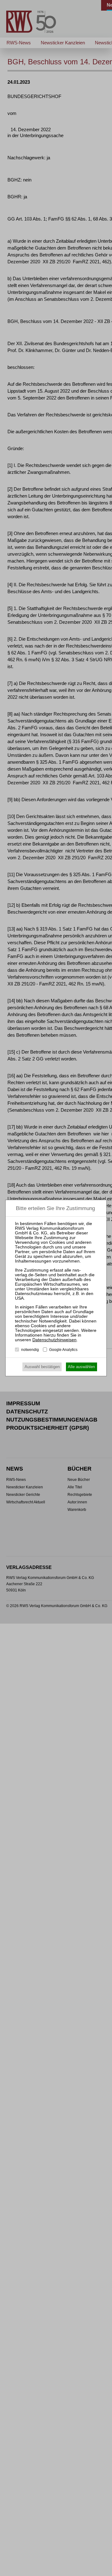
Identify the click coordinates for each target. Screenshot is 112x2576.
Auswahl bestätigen (42, 1367)
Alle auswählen (81, 1367)
